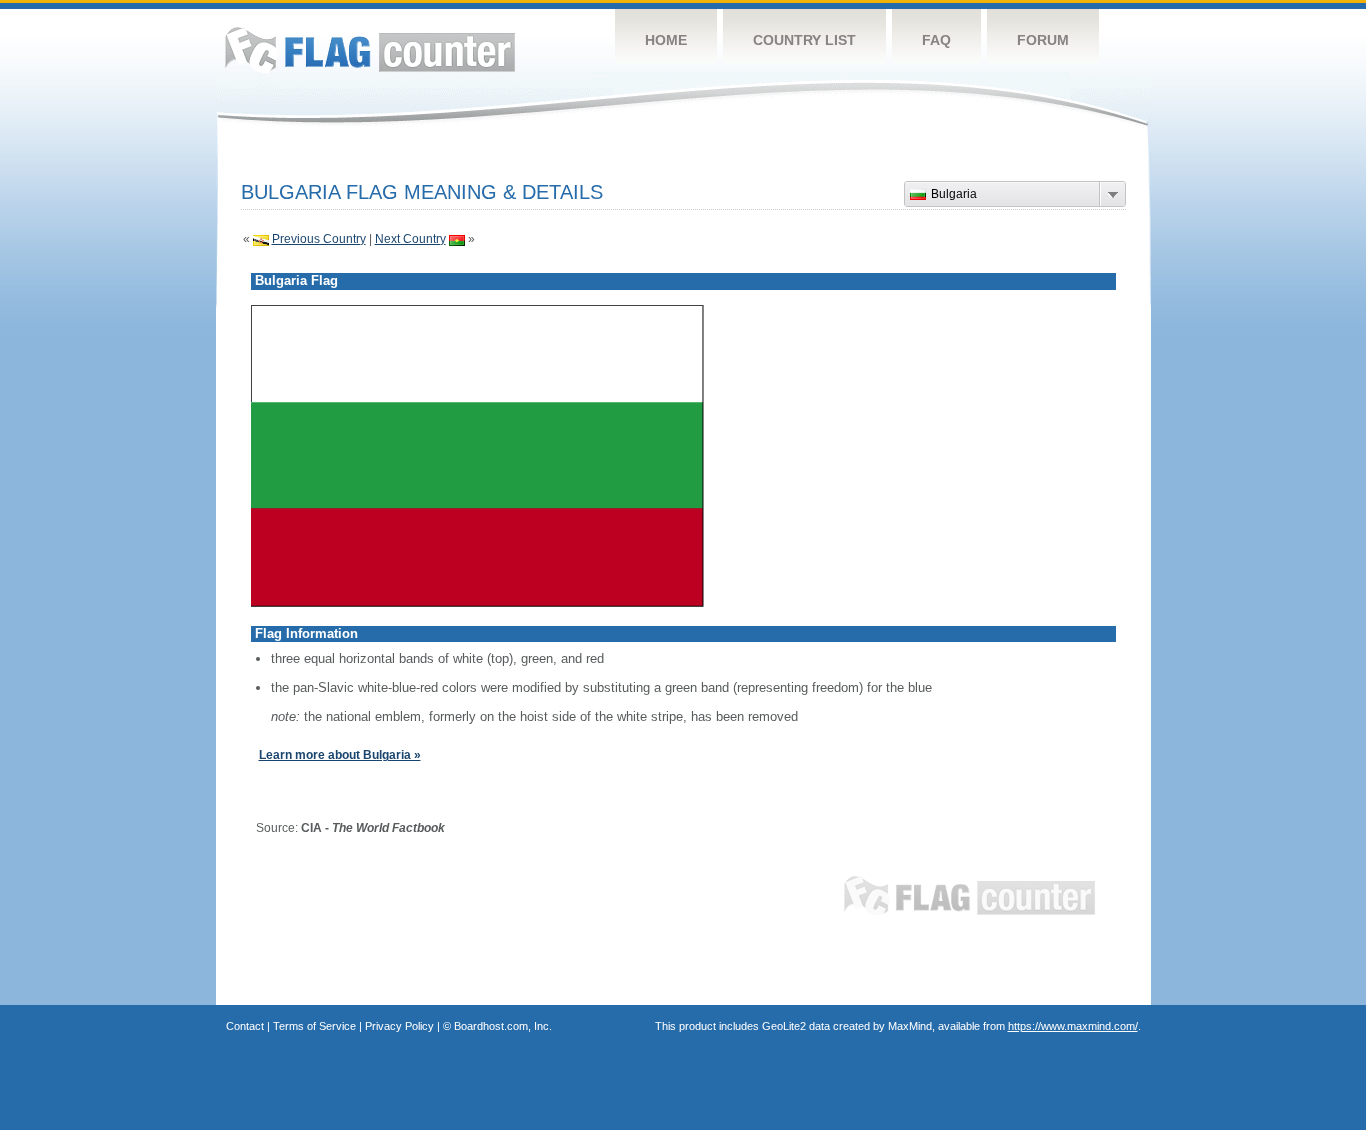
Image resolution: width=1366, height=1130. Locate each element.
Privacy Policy (399, 1026)
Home (666, 40)
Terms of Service (314, 1026)
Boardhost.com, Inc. (503, 1026)
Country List (804, 40)
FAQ (936, 40)
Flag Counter (370, 49)
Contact (245, 1026)
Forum (1043, 40)
